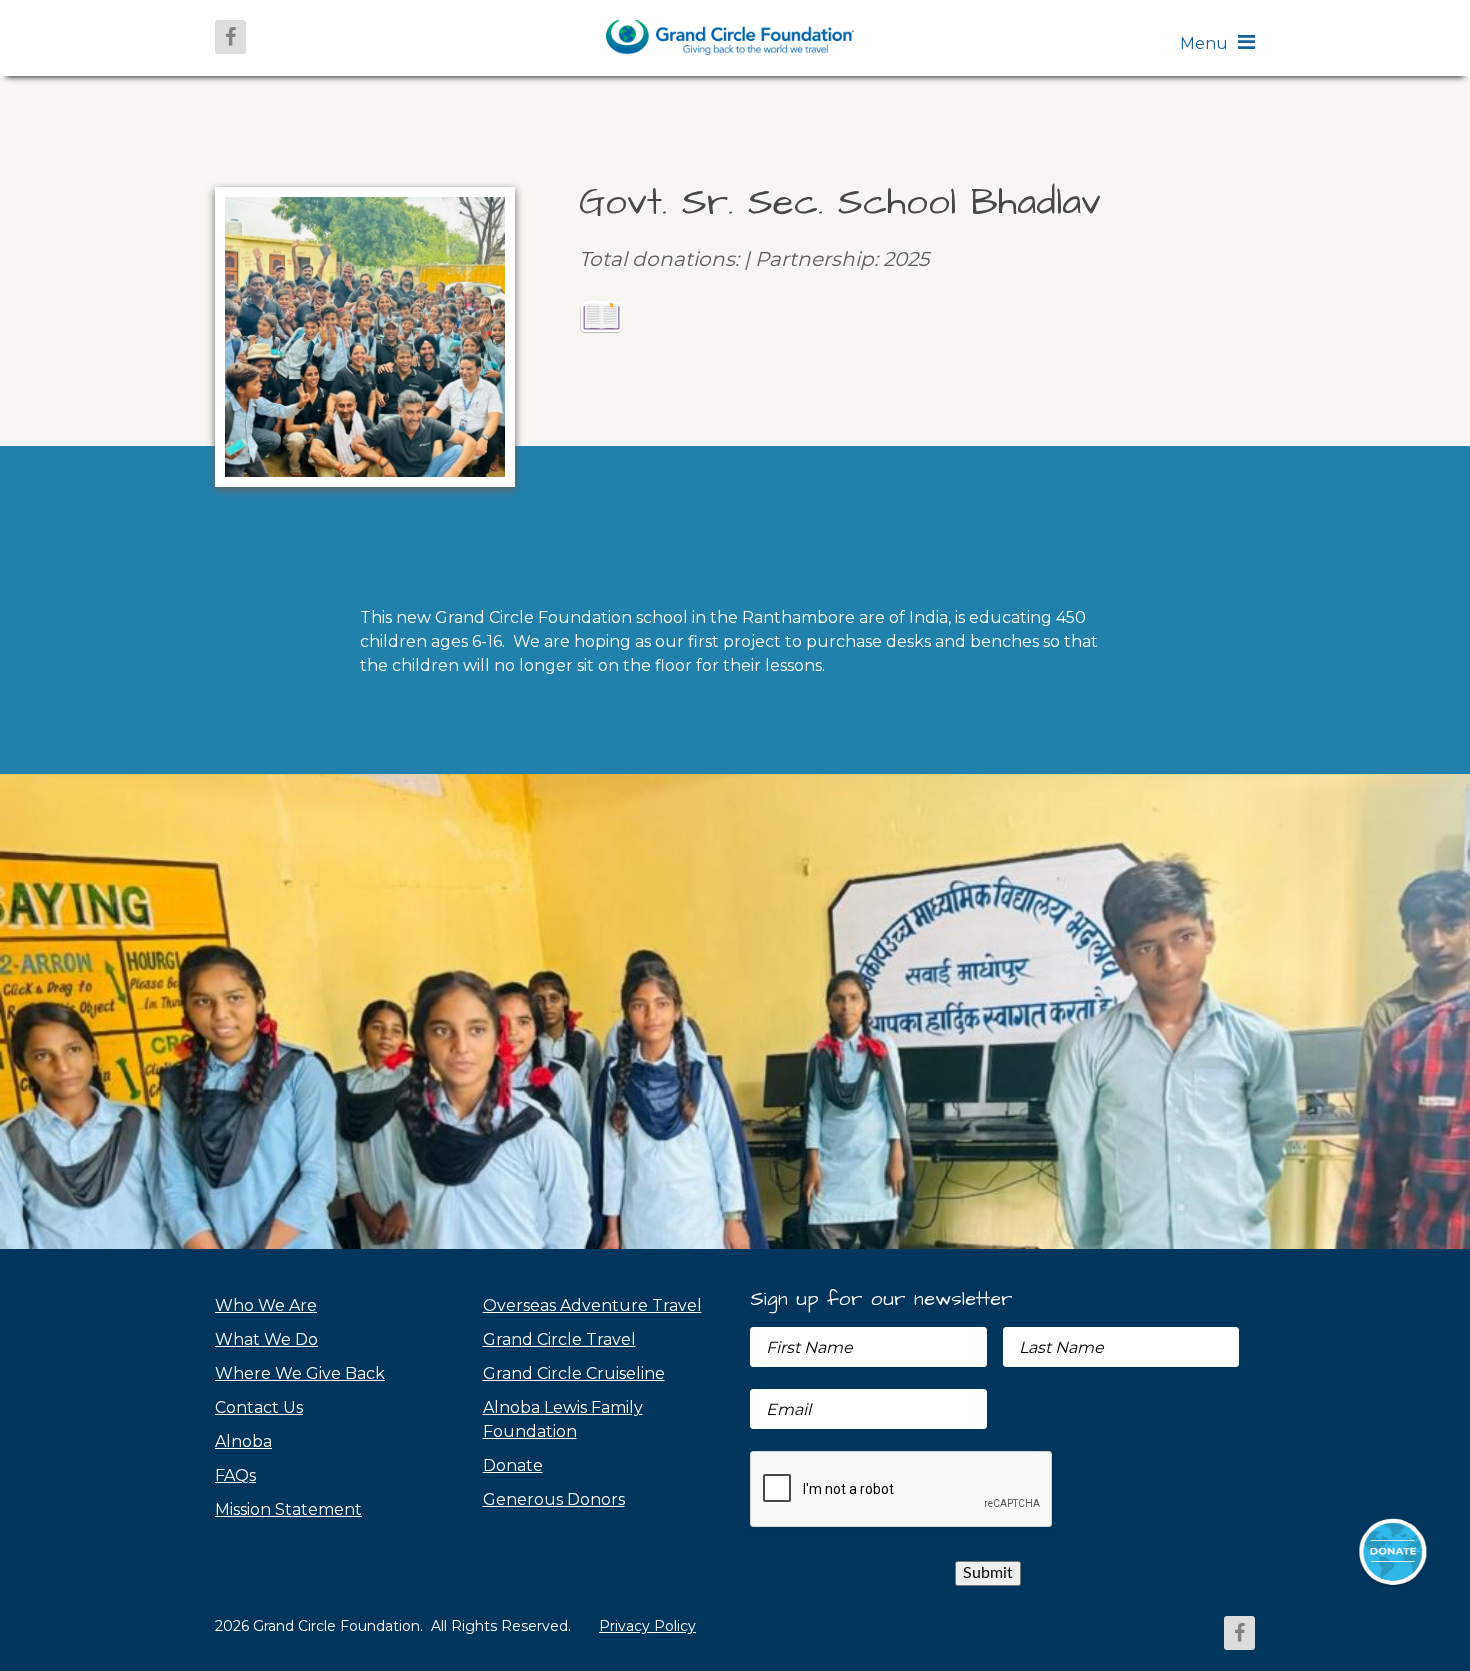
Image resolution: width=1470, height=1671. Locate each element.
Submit (988, 1573)
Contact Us (259, 1407)
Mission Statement (288, 1509)
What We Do (266, 1339)
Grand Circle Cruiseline (574, 1373)
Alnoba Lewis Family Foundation (563, 1419)
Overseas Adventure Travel (592, 1305)
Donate (513, 1465)
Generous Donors (554, 1499)
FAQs (235, 1475)
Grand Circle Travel (559, 1339)
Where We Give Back (300, 1373)
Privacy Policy (647, 1626)
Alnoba (243, 1441)
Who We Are (266, 1305)
